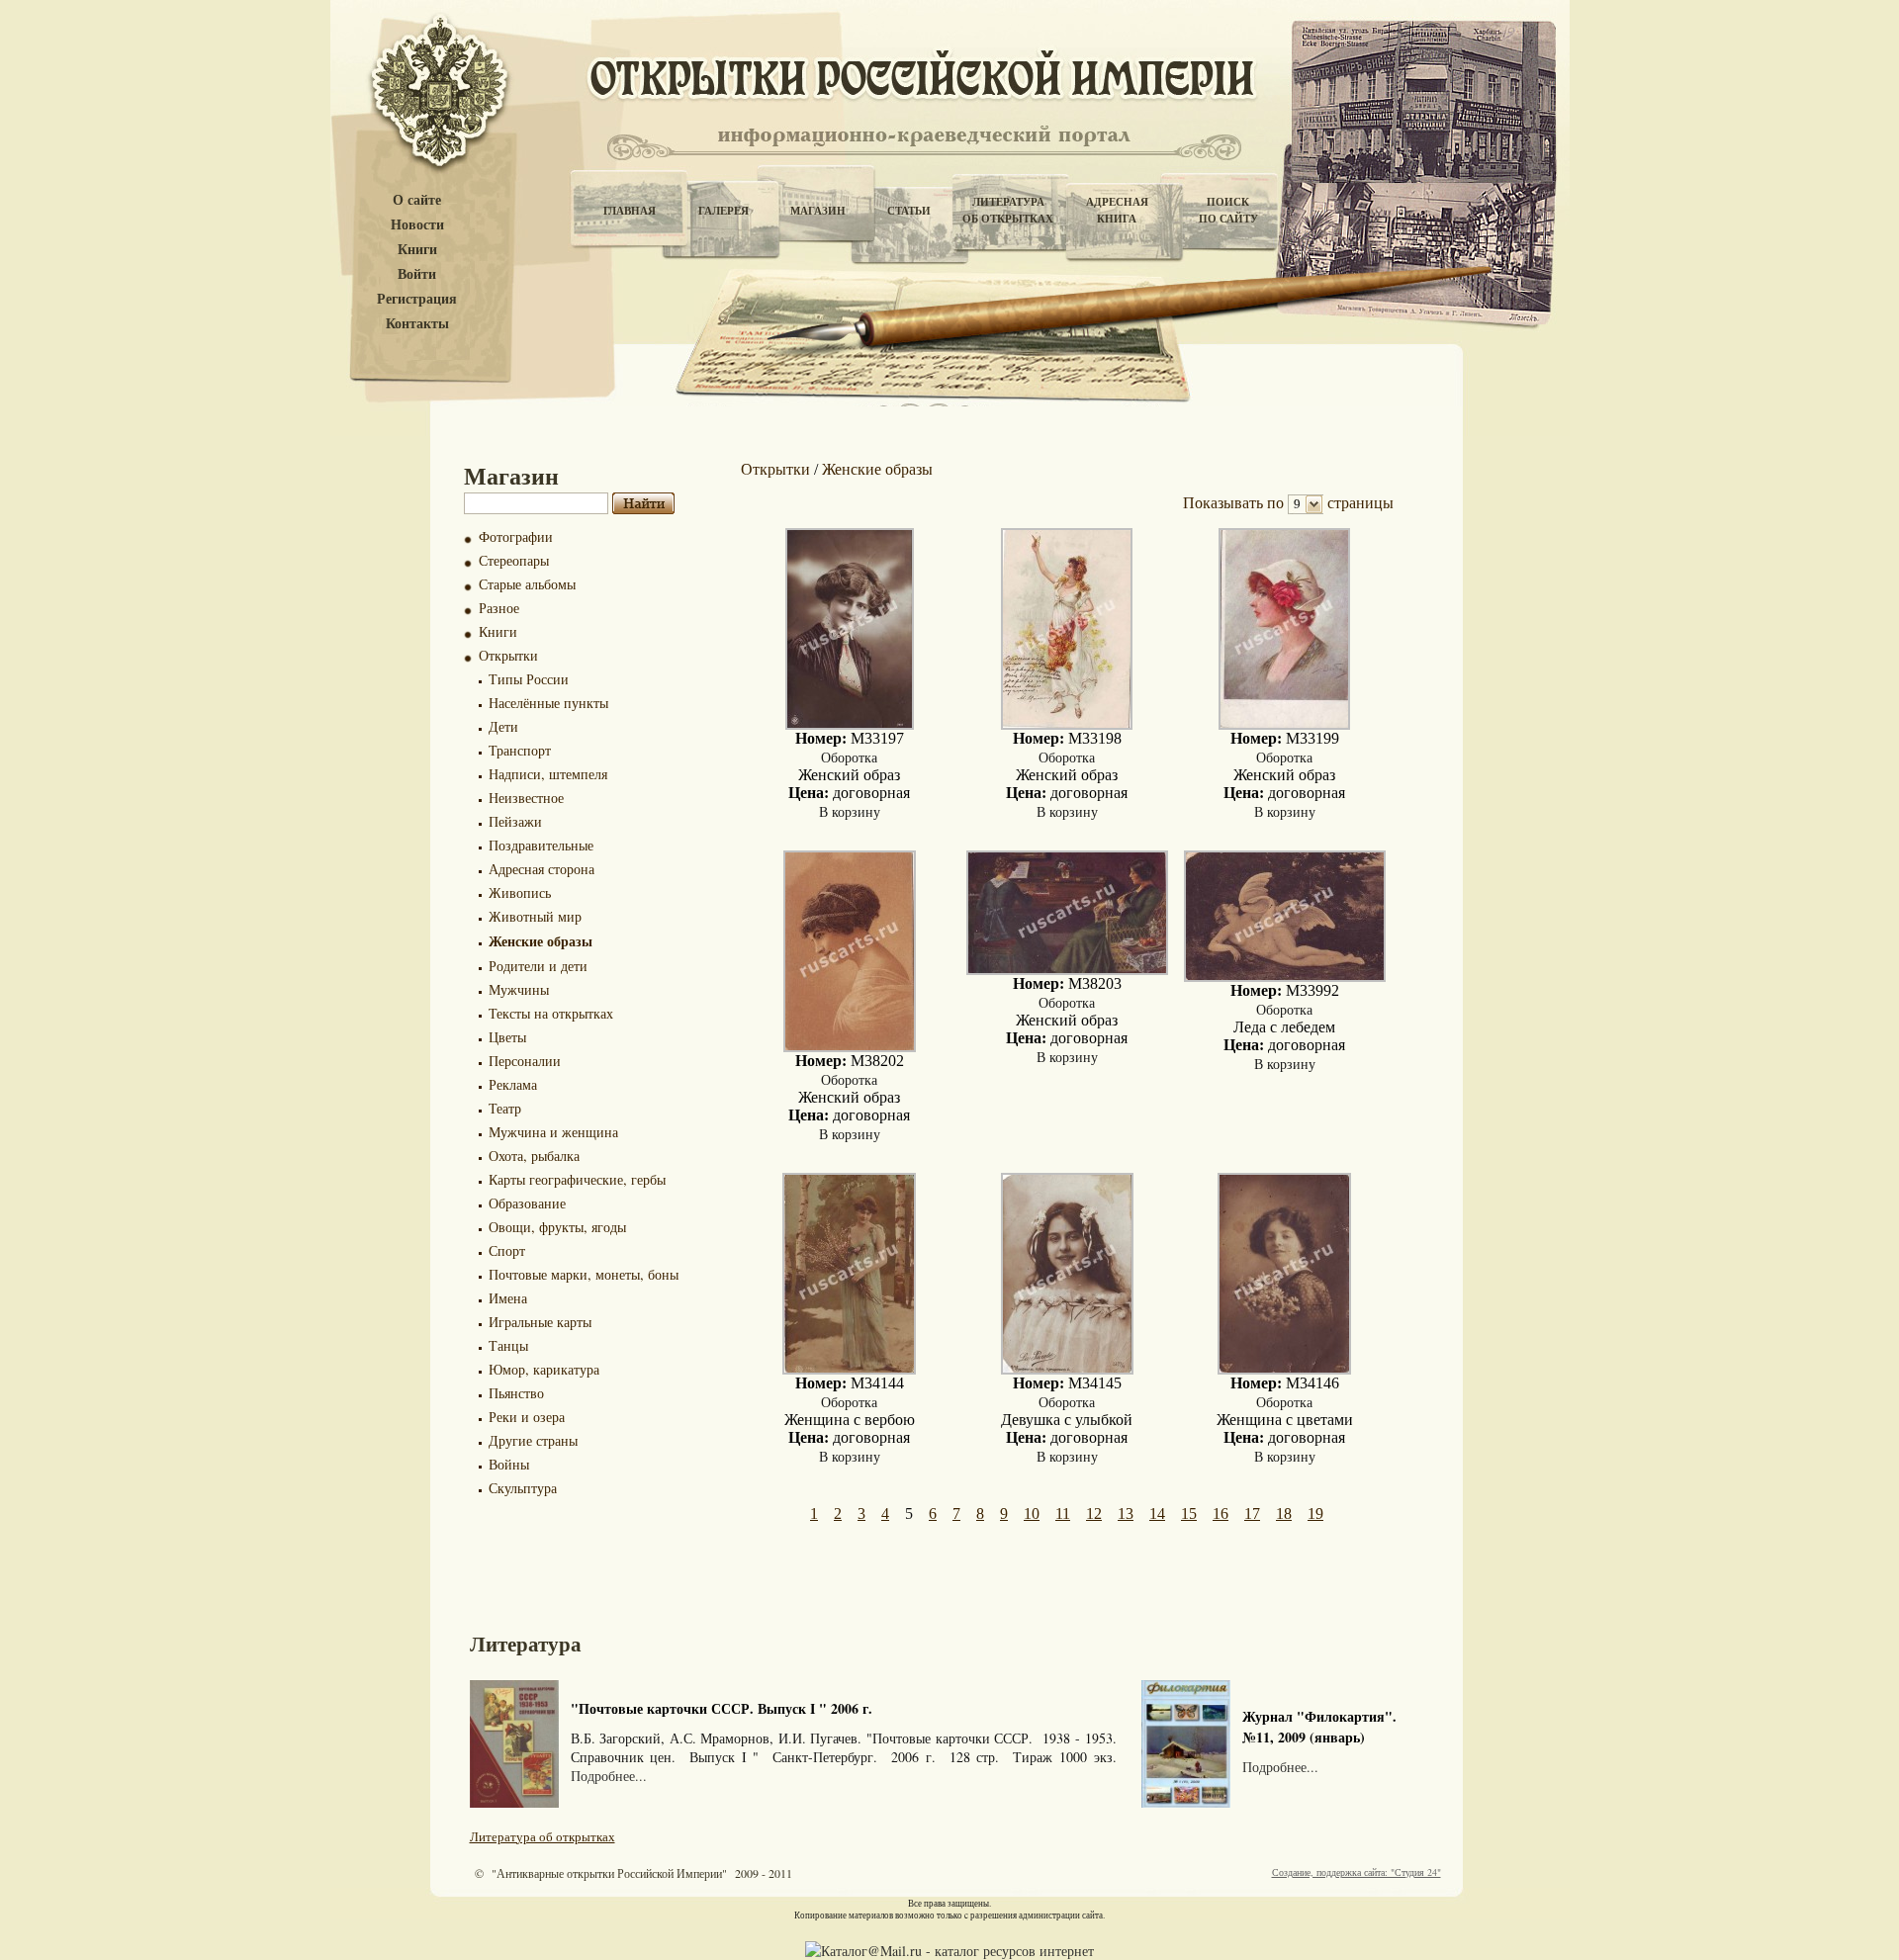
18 (1284, 1514)
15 (1189, 1514)
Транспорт (520, 750)
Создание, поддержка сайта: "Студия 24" (1356, 1872)
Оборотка (849, 757)
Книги (417, 250)
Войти (417, 274)
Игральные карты (540, 1322)
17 (1252, 1514)
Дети (503, 726)
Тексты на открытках (551, 1013)
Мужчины (519, 989)
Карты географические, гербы (577, 1179)
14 (1157, 1514)
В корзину (850, 811)
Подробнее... (609, 1776)
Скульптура (523, 1488)
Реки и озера (527, 1417)
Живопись (520, 892)
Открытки (508, 655)
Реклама (513, 1084)
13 (1126, 1514)
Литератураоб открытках (1008, 210)
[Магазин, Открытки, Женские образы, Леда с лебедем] (1285, 977)
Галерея (723, 211)
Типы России (529, 679)
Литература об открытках (543, 1836)
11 (1063, 1514)
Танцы (508, 1345)
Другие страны (533, 1440)
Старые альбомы (527, 584)
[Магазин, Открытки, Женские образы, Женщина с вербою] (849, 1369)
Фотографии (516, 536)
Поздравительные (541, 845)
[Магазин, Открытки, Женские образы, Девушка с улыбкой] (1067, 1369)
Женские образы (541, 941)
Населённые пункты (548, 703)
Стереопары (514, 560)
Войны (509, 1464)
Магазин (818, 211)
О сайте (417, 200)
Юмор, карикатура (544, 1369)
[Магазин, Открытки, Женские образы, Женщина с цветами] (1284, 1369)
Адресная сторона (542, 869)
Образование (527, 1203)
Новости (417, 225)
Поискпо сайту (1228, 210)
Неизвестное (526, 798)
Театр (505, 1108)
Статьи (909, 211)
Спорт (507, 1250)
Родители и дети (538, 966)
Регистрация (417, 299)
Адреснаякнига (1117, 210)
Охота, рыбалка (534, 1156)
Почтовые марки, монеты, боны (584, 1274)
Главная (630, 211)
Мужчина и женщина (553, 1132)
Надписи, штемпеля (548, 774)
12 (1094, 1514)
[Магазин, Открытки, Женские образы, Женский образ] (850, 724)
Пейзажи (515, 821)
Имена (508, 1298)
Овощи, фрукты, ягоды (557, 1227)
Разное (499, 608)
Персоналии (525, 1061)
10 (1032, 1514)
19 (1315, 1514)
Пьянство (516, 1393)
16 (1221, 1514)
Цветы (507, 1037)
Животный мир (535, 916)
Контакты (417, 324)
